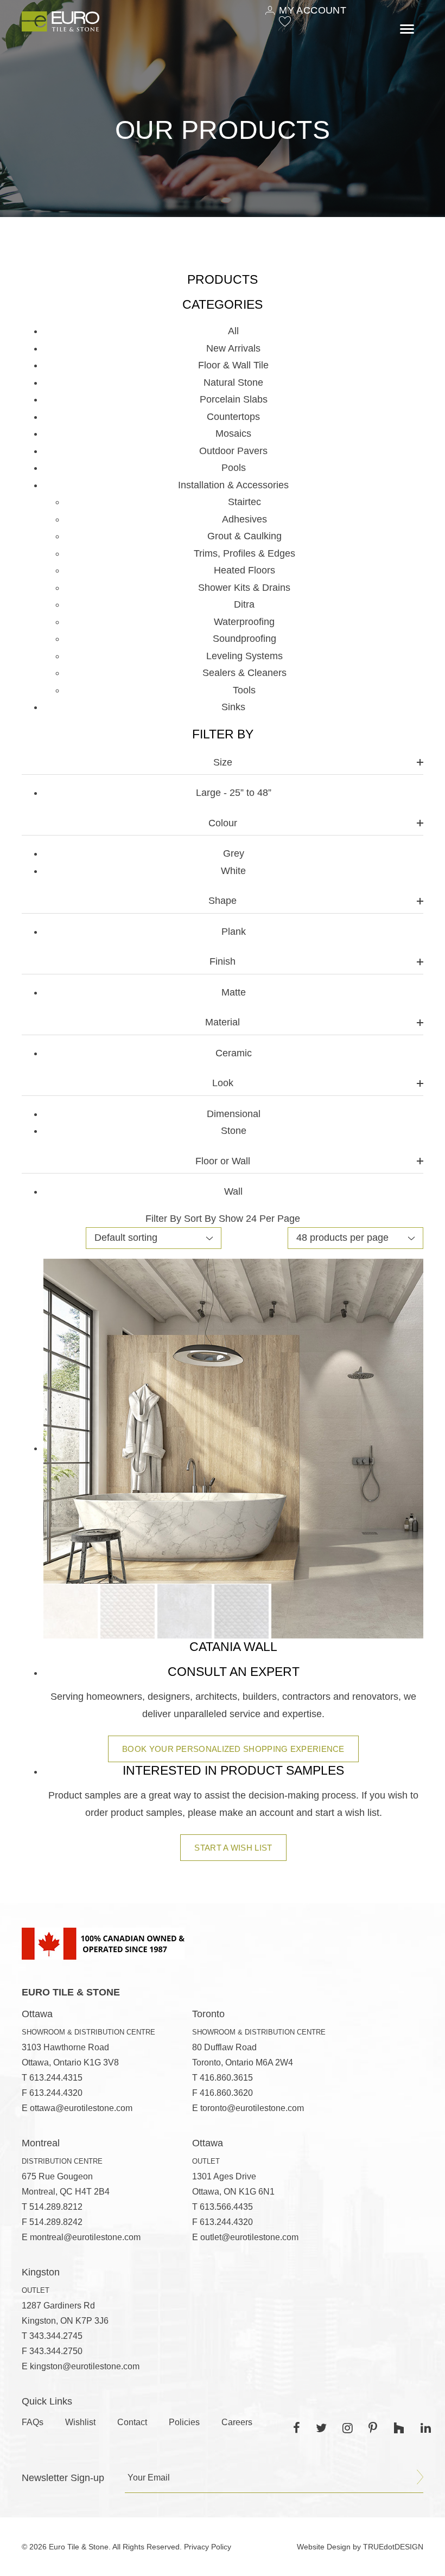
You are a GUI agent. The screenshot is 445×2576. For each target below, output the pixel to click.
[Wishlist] (285, 21)
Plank (234, 932)
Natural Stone (233, 382)
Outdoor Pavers (233, 451)
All (233, 331)
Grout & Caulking (244, 536)
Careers (237, 2422)
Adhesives (244, 519)
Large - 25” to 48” (234, 793)
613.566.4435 (226, 2207)
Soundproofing (244, 639)
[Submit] (420, 2477)
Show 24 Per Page (259, 1219)
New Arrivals (233, 348)
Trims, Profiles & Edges (244, 553)
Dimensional (234, 1114)
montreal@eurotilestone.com (85, 2237)
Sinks (233, 707)
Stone (234, 1131)
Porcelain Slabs (234, 399)
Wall (233, 1191)
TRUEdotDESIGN (393, 2547)
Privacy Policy (208, 2547)
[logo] (61, 21)
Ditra (244, 604)
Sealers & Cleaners (244, 673)
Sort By (200, 1219)
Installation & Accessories (233, 485)
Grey (234, 853)
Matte (234, 992)
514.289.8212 (56, 2207)
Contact (132, 2422)
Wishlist (80, 2422)
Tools (244, 690)
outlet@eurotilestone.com (249, 2237)
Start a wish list (233, 1848)
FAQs (33, 2422)
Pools (234, 468)
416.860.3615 (226, 2078)
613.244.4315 (56, 2078)
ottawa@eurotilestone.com (81, 2108)
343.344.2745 (56, 2336)
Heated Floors (244, 570)
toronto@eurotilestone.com (252, 2108)
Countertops (233, 417)
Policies (184, 2422)
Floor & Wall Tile (233, 365)
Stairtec (244, 502)
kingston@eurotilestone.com (85, 2366)
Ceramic (234, 1053)
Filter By (163, 1219)
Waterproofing (244, 622)
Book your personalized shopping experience (233, 1749)
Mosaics (233, 433)
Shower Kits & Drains (244, 588)
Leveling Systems (244, 656)
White (233, 871)
